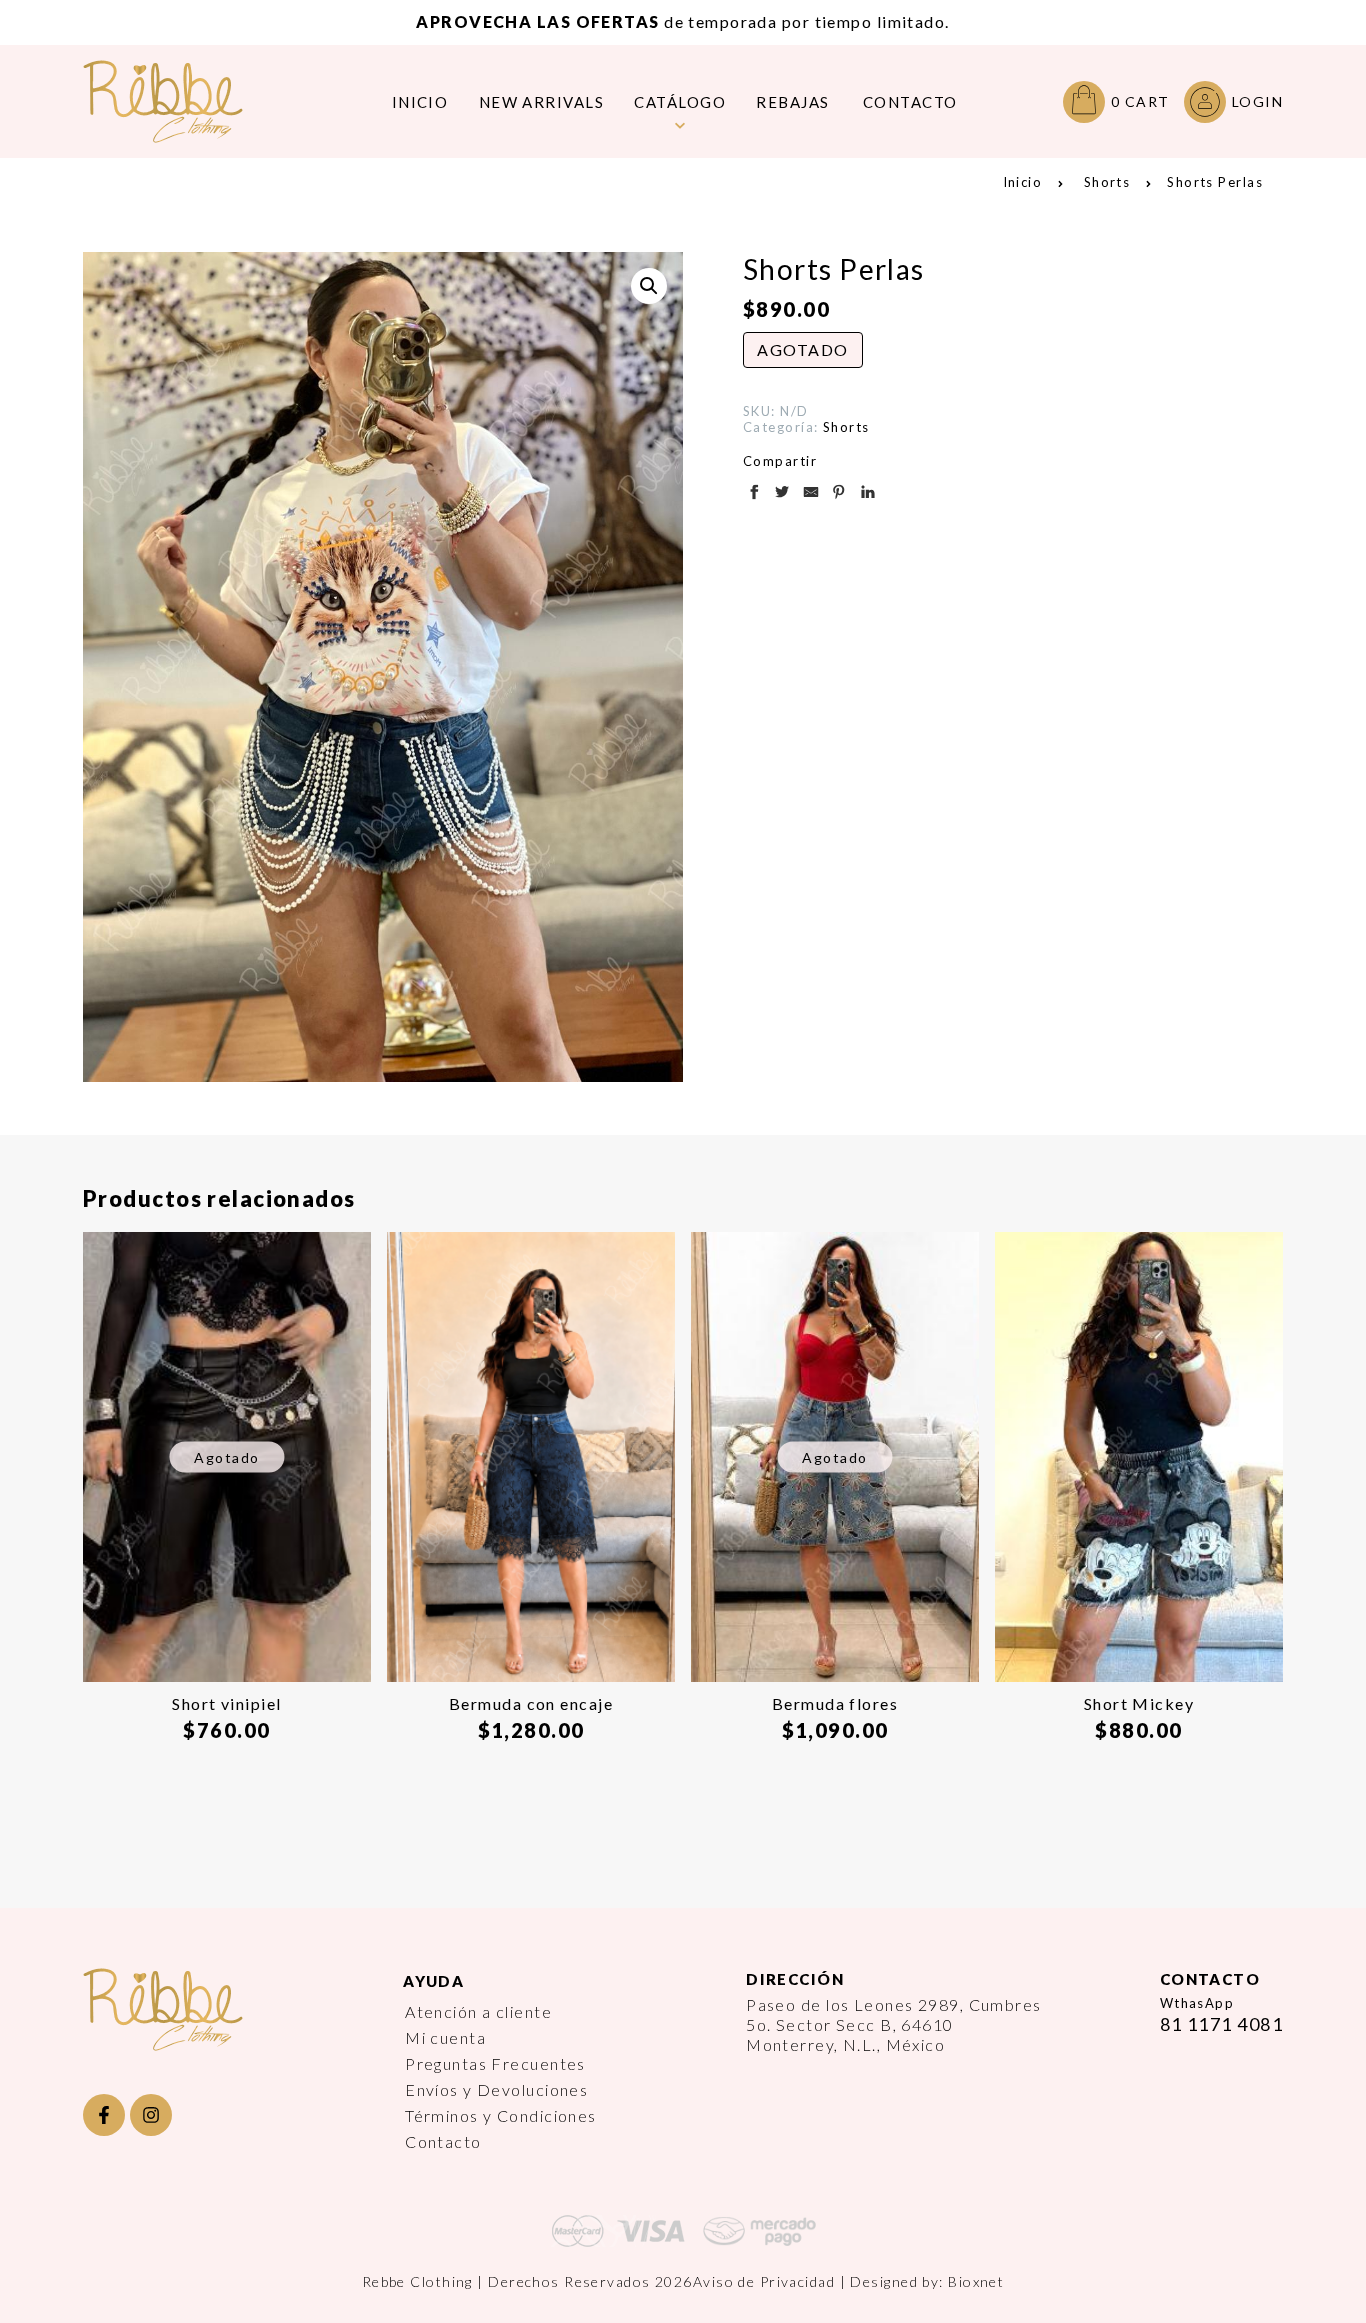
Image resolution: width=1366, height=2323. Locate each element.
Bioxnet (976, 2281)
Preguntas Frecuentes (495, 2063)
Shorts (1107, 182)
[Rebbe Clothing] (178, 101)
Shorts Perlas (1215, 182)
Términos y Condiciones (501, 2115)
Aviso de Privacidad (764, 2281)
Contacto (443, 2141)
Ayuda (433, 1981)
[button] (649, 286)
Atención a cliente (478, 2011)
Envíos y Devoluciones (496, 2089)
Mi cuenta (445, 2037)
